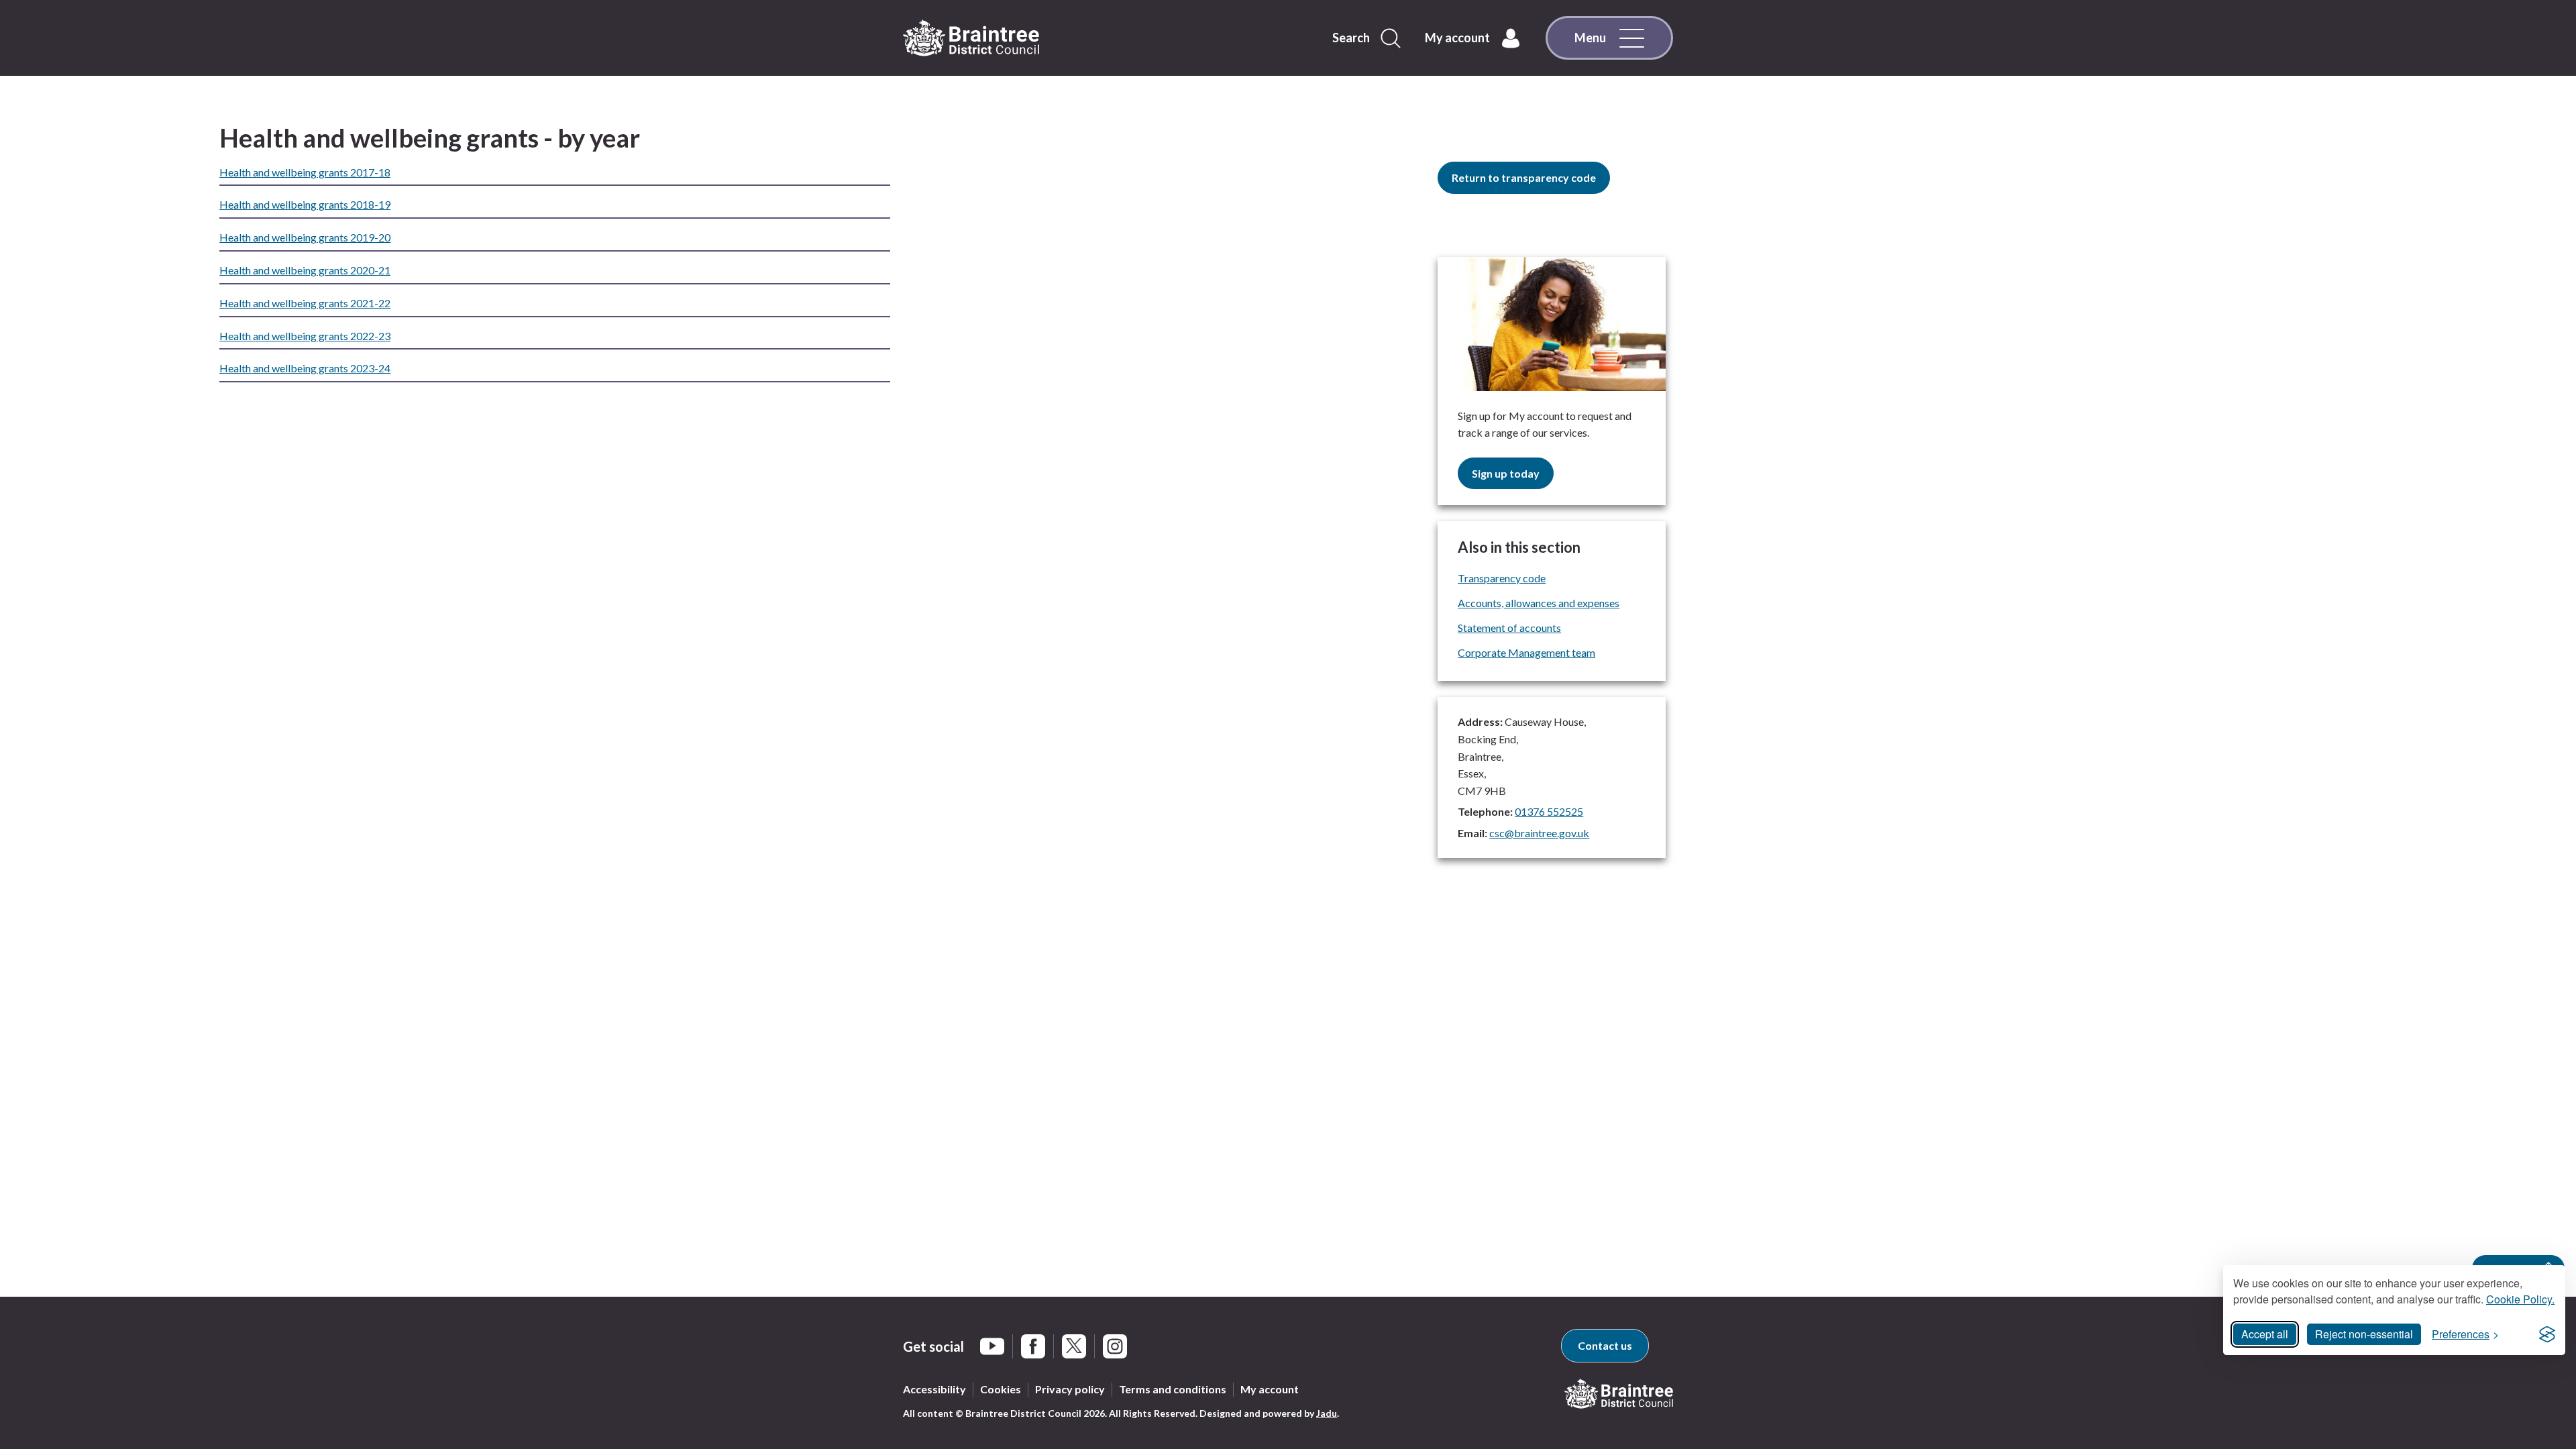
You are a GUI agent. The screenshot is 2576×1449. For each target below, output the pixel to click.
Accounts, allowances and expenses (1539, 603)
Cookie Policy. (2520, 1299)
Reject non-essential (2364, 1334)
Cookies (1001, 1389)
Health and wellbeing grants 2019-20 (305, 237)
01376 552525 (1549, 811)
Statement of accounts (1509, 628)
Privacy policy (1070, 1389)
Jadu (1327, 1413)
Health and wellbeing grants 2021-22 (305, 303)
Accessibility (934, 1389)
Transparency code (1502, 578)
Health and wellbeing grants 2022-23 (305, 336)
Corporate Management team (1526, 652)
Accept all (2265, 1334)
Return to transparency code (1524, 177)
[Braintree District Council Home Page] (971, 38)
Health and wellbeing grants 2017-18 (305, 172)
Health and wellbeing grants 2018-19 (305, 204)
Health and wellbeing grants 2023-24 (305, 368)
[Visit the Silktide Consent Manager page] (2547, 1334)
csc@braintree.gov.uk (1539, 833)
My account (1270, 1389)
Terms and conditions (1173, 1389)
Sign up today (1506, 473)
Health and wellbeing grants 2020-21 (305, 270)
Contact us (1605, 1345)
